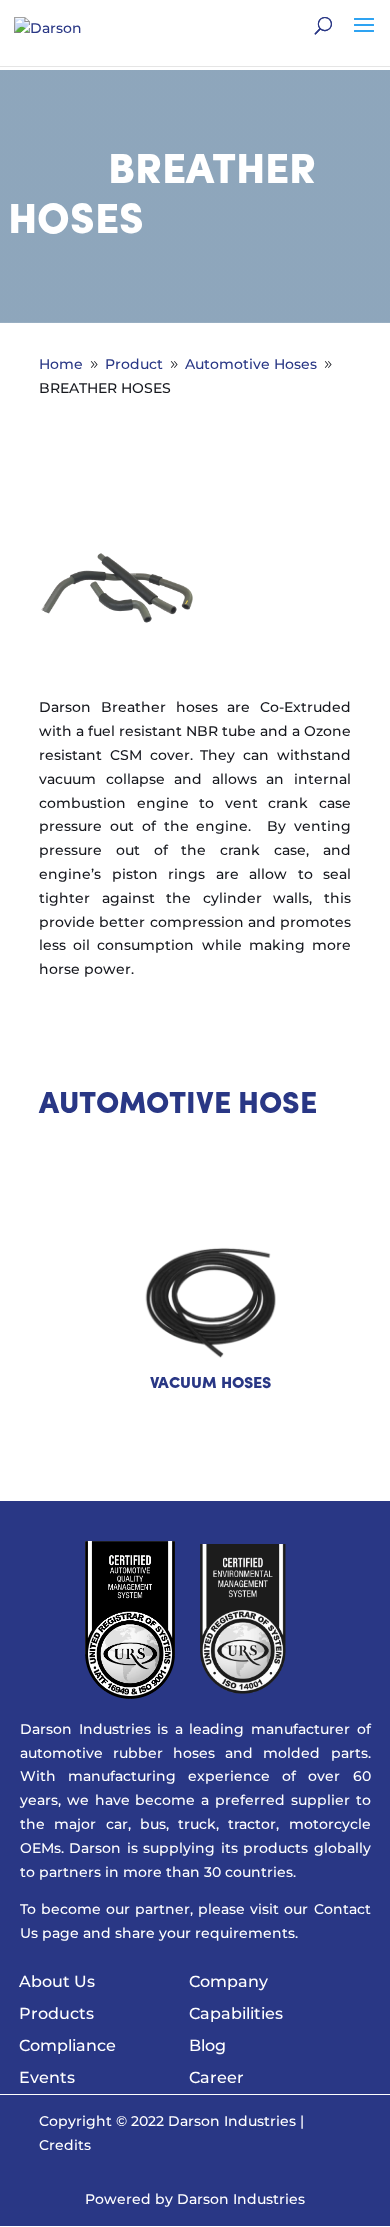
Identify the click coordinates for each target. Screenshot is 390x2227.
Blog (207, 2045)
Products (56, 2013)
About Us (57, 1981)
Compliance (67, 2045)
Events (47, 2077)
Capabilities (236, 2013)
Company (228, 1981)
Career (216, 2077)
